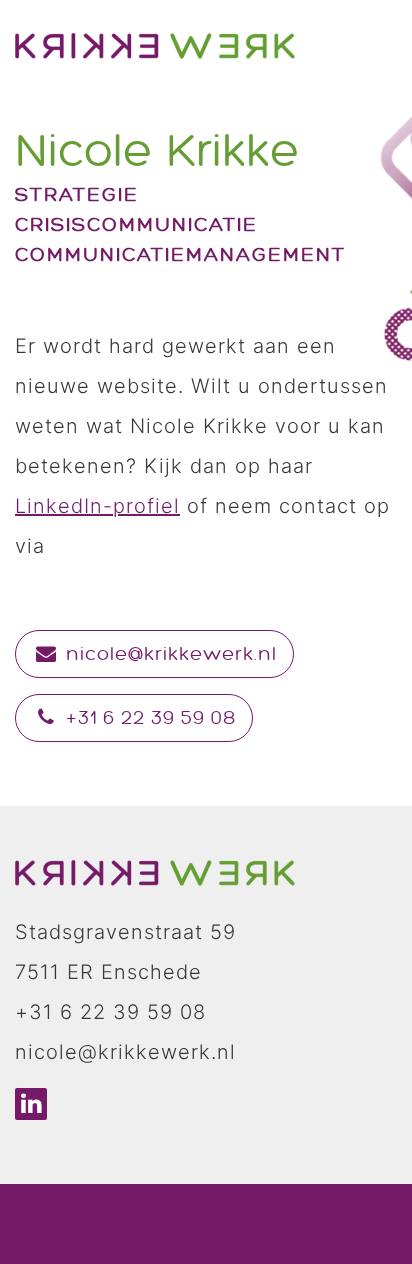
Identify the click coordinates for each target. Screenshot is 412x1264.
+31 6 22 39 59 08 (148, 718)
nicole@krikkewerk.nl (168, 654)
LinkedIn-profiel (97, 506)
